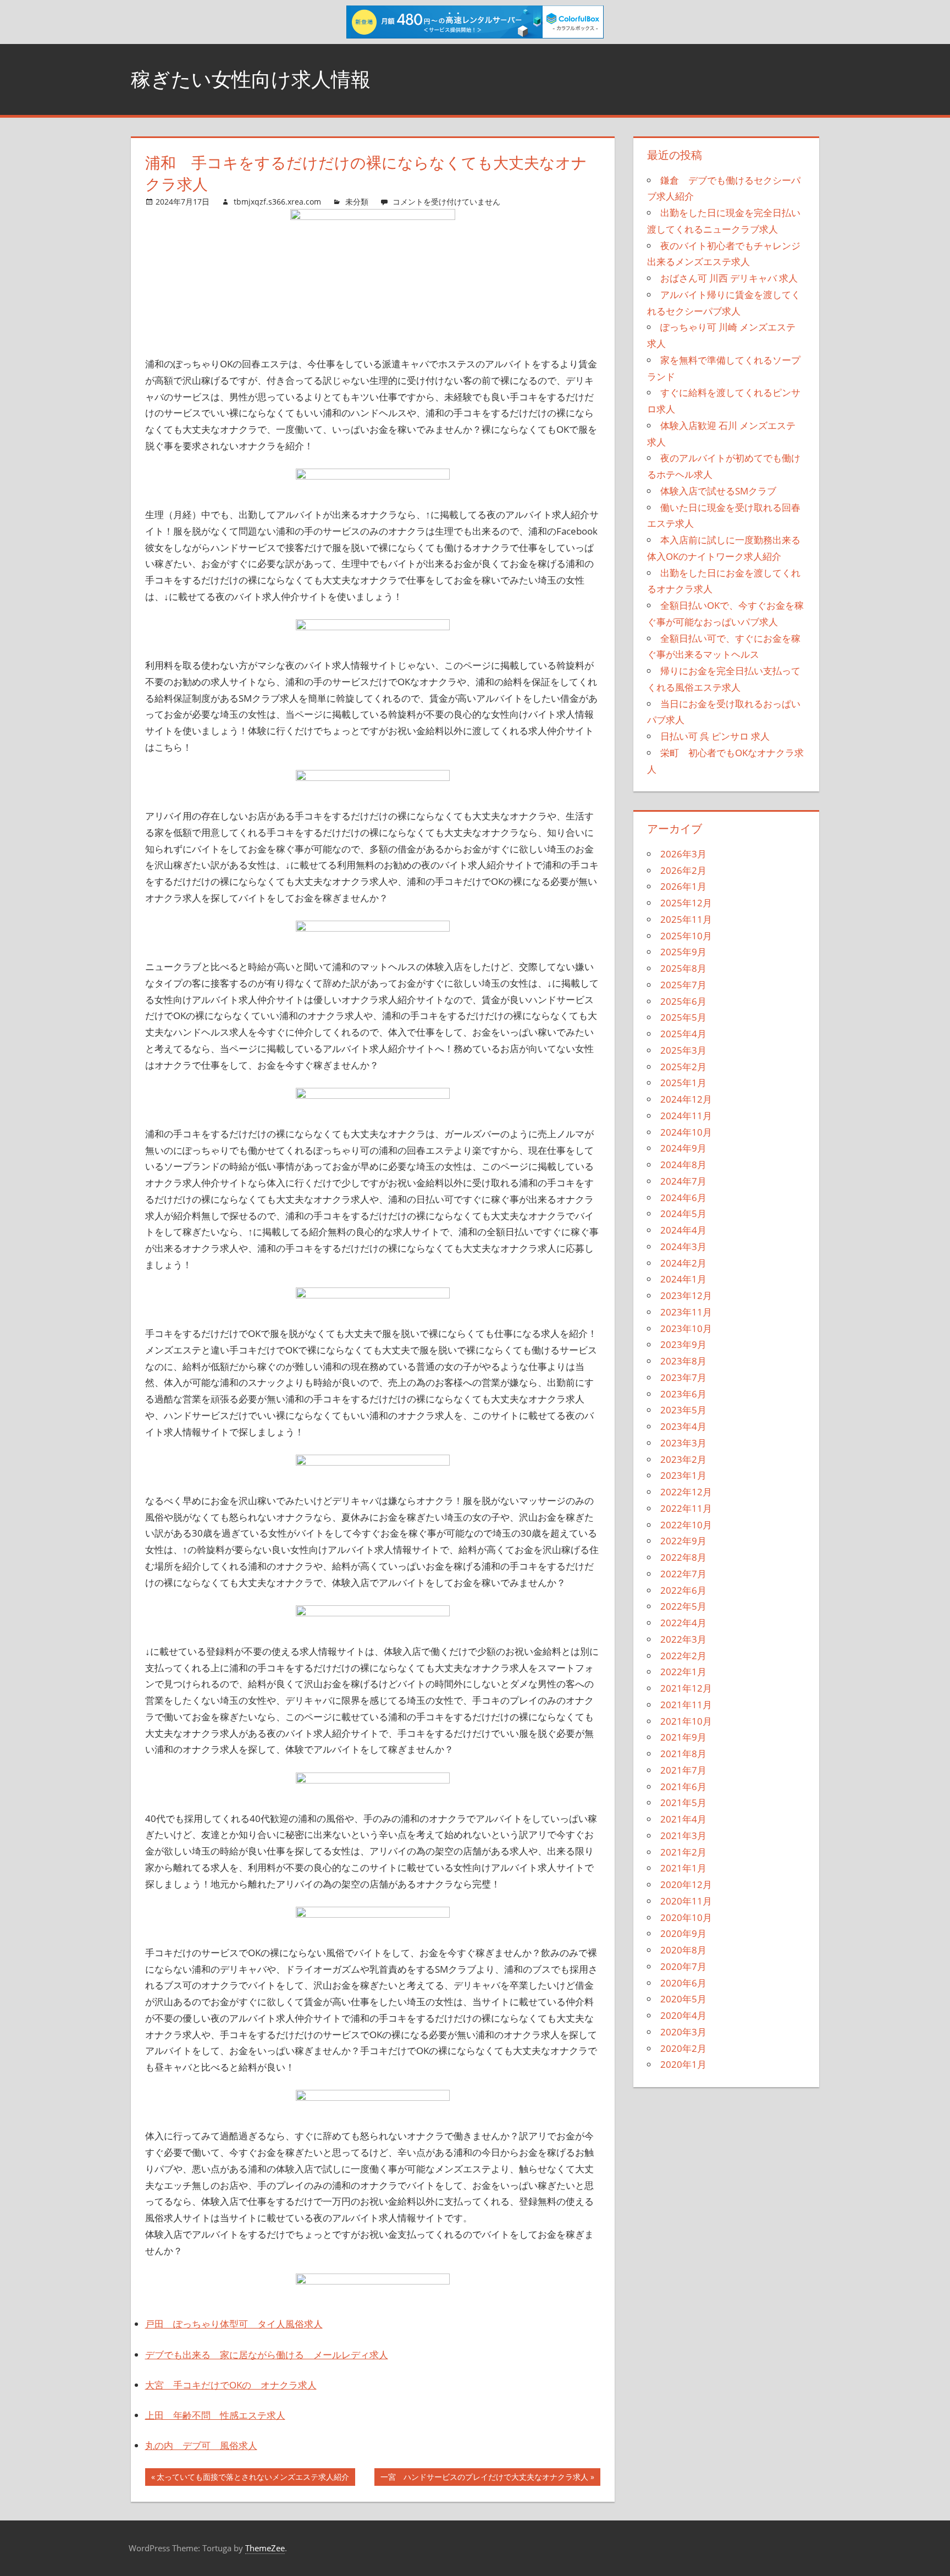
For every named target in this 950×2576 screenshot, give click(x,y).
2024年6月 (683, 1198)
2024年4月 (683, 1230)
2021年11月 (686, 1705)
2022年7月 (683, 1574)
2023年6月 (683, 1394)
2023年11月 (686, 1312)
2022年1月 (683, 1672)
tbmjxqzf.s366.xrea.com (277, 202)
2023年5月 (683, 1410)
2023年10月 (686, 1328)
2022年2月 (683, 1656)
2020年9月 (683, 1933)
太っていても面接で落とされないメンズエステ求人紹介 (253, 2479)
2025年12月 (686, 903)
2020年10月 (686, 1917)
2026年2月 (683, 870)
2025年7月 (683, 985)
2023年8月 (683, 1361)
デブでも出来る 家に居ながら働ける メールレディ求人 (267, 2355)
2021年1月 (683, 1868)
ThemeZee (265, 2548)
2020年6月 (683, 1983)
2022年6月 (683, 1590)
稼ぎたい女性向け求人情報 (251, 79)
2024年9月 (683, 1148)
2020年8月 (683, 1950)
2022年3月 (683, 1639)
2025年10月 (686, 936)
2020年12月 (686, 1884)
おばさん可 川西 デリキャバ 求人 (729, 278)
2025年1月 (683, 1083)
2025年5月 (683, 1017)
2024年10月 (686, 1132)
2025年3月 (683, 1050)
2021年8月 (683, 1754)
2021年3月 (683, 1835)
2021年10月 (686, 1721)
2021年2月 (683, 1852)
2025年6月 (683, 1001)
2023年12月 (686, 1295)
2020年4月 (683, 2015)
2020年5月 (683, 1999)
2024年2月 (683, 1263)
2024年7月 (683, 1181)
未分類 (357, 202)
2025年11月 (686, 919)
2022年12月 (686, 1492)
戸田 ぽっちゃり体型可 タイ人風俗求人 (234, 2324)
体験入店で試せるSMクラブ (718, 491)
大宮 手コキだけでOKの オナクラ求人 (231, 2385)
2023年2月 (683, 1459)
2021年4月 (683, 1819)
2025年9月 (683, 952)
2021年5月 (683, 1802)
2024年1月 (683, 1279)
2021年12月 (686, 1688)
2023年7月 (683, 1377)
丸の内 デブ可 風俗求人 (201, 2445)
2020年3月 (683, 2032)
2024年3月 (683, 1246)
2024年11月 (686, 1116)
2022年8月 (683, 1557)
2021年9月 (683, 1737)
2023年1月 (683, 1475)
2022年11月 (686, 1508)
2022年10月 (686, 1525)
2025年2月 (683, 1067)
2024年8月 (683, 1165)
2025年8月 (683, 968)
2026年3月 (683, 854)
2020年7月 (683, 1966)
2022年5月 (683, 1606)
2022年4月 (683, 1623)
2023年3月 (683, 1443)
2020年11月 (686, 1901)
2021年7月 (683, 1770)
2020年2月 (683, 2048)
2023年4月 (683, 1426)
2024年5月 (683, 1213)
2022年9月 (683, 1541)
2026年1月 (683, 886)
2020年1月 (683, 2064)
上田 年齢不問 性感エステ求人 (215, 2415)
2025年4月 (683, 1034)
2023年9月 (683, 1344)
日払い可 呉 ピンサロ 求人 (715, 736)
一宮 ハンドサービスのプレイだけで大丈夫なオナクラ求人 (484, 2479)
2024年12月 (686, 1099)
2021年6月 (683, 1787)
